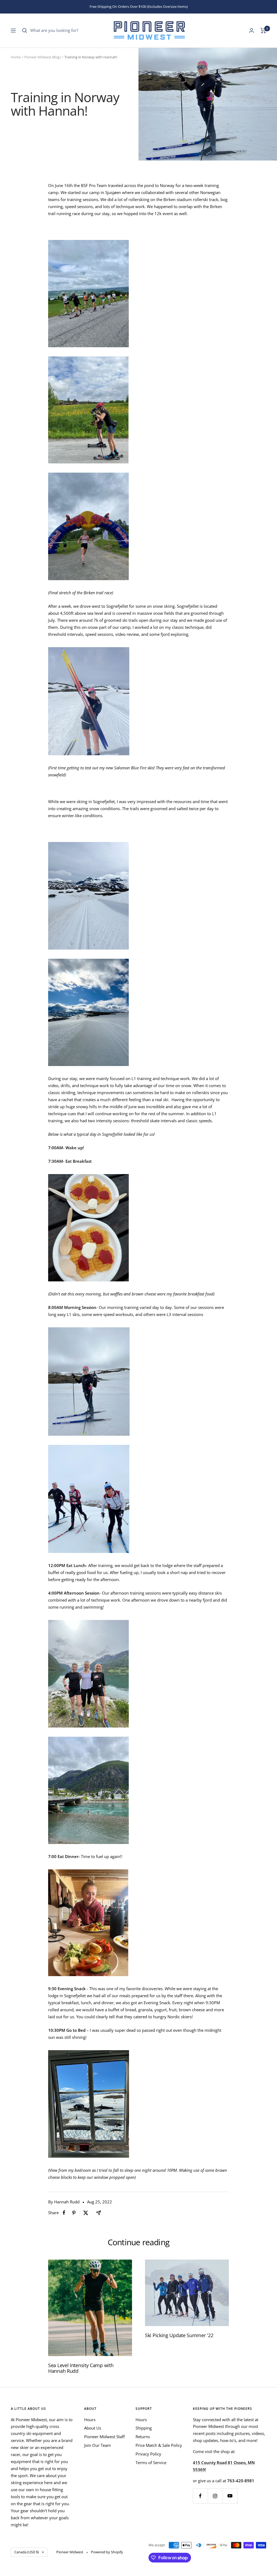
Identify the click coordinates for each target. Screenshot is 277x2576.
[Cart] (263, 31)
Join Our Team (98, 2445)
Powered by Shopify (107, 2552)
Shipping (144, 2428)
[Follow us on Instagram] (215, 2496)
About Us (93, 2428)
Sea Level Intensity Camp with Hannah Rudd (81, 2368)
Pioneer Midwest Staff (104, 2437)
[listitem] (64, 2213)
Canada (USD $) (27, 2552)
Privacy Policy (148, 2454)
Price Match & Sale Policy (159, 2445)
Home (16, 57)
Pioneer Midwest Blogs (43, 57)
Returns (143, 2437)
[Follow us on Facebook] (200, 2496)
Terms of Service (151, 2463)
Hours (90, 2420)
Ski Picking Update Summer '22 (179, 2335)
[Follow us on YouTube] (230, 2496)
